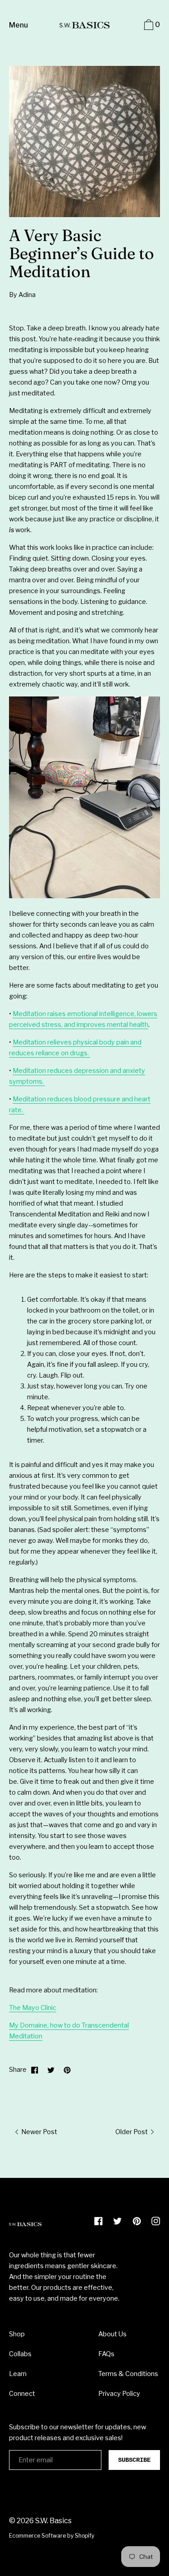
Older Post (132, 2132)
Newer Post (39, 2132)
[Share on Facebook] (35, 2070)
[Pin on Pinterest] (67, 2070)
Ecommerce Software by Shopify (52, 2536)
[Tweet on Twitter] (51, 2070)
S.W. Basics (53, 2521)
